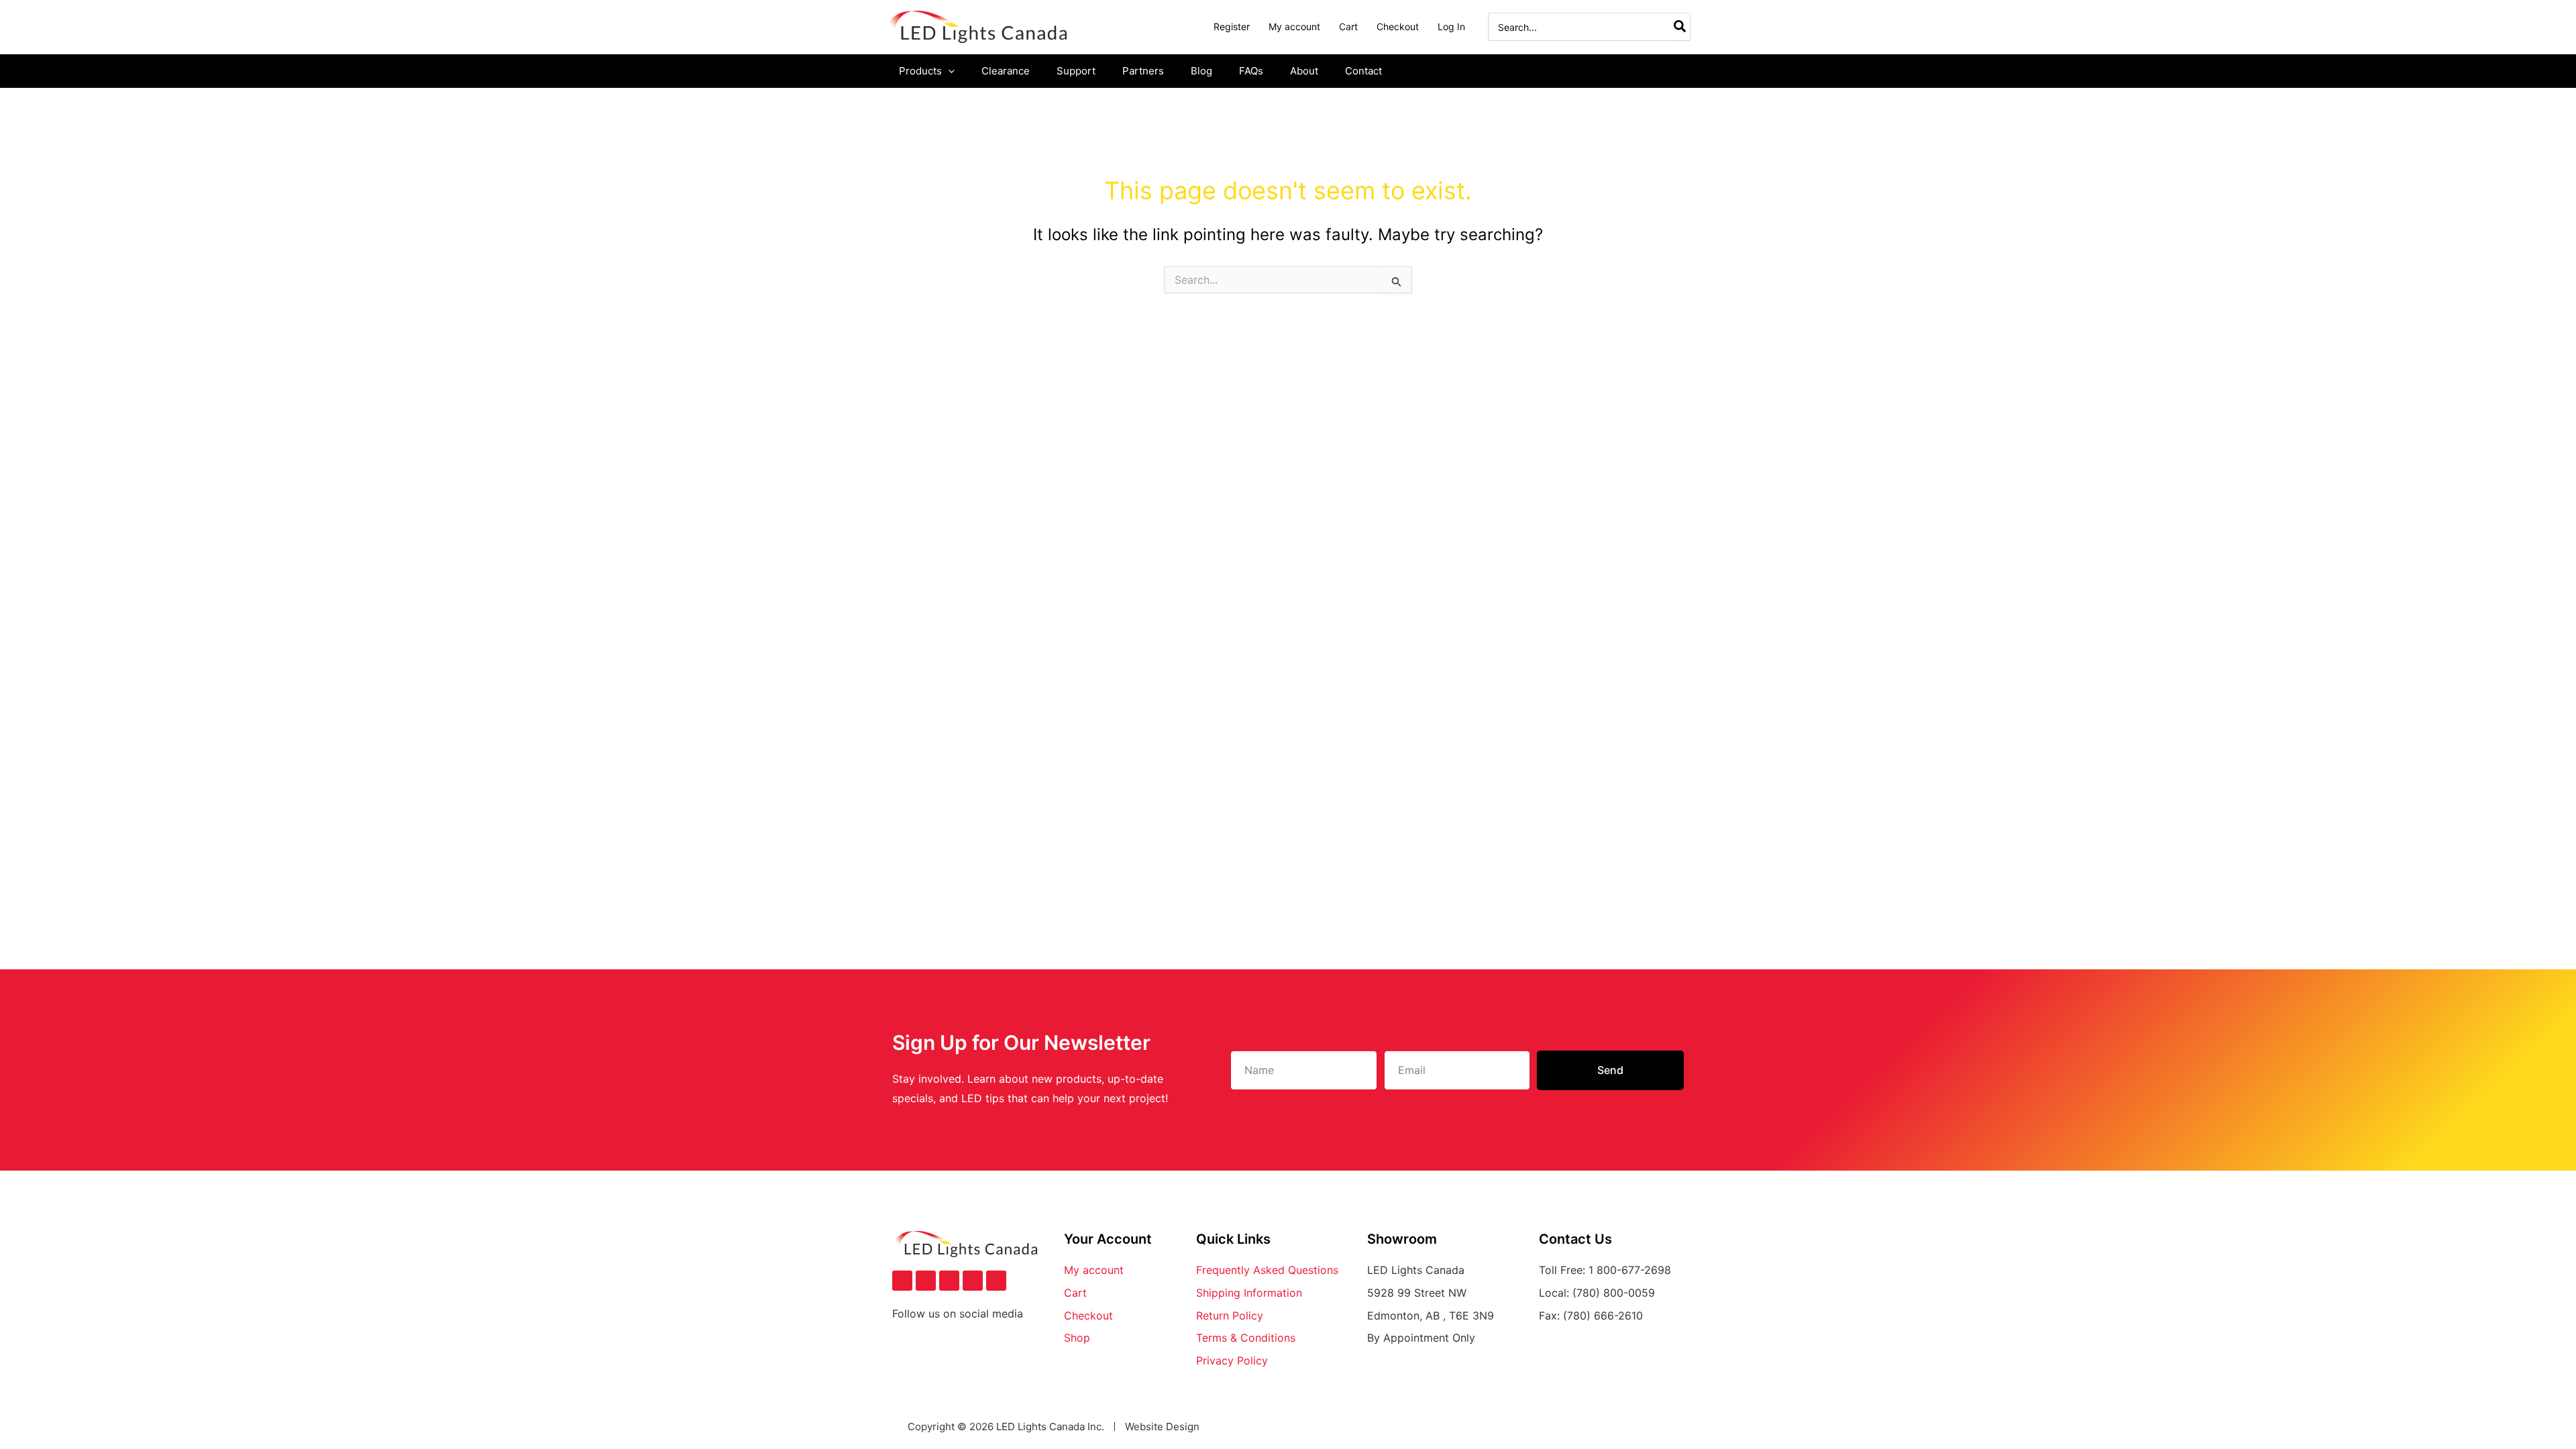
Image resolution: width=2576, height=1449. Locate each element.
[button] (948, 71)
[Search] (1680, 27)
